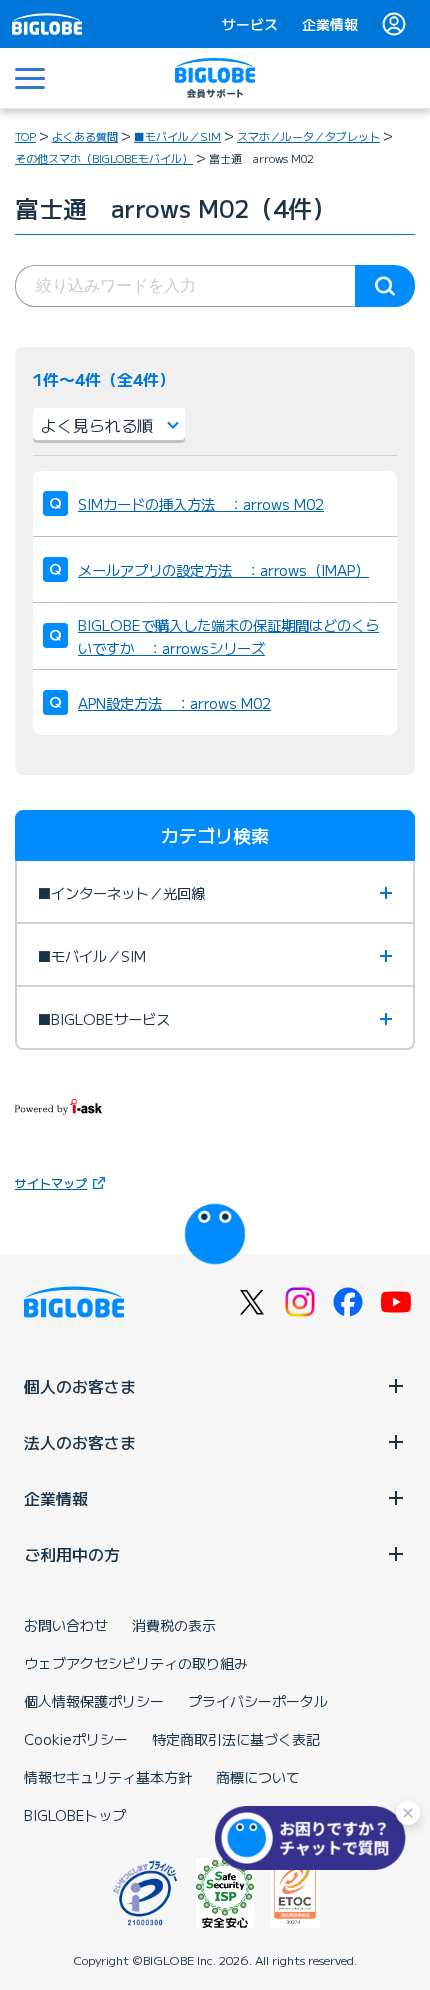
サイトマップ (51, 1182)
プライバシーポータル (258, 1701)
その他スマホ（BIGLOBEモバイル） (104, 158)
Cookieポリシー (76, 1739)
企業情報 (330, 24)
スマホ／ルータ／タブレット (308, 136)
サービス (250, 24)
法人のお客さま (80, 1442)
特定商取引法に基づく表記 (236, 1739)
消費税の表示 (174, 1625)
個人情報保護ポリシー (94, 1701)
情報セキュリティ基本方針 (108, 1777)
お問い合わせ (66, 1625)
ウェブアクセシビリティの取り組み (136, 1663)
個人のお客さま (80, 1386)
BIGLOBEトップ (75, 1815)
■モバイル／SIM (177, 136)
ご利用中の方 (72, 1554)
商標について (258, 1777)
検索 (385, 286)
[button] (315, 1838)
